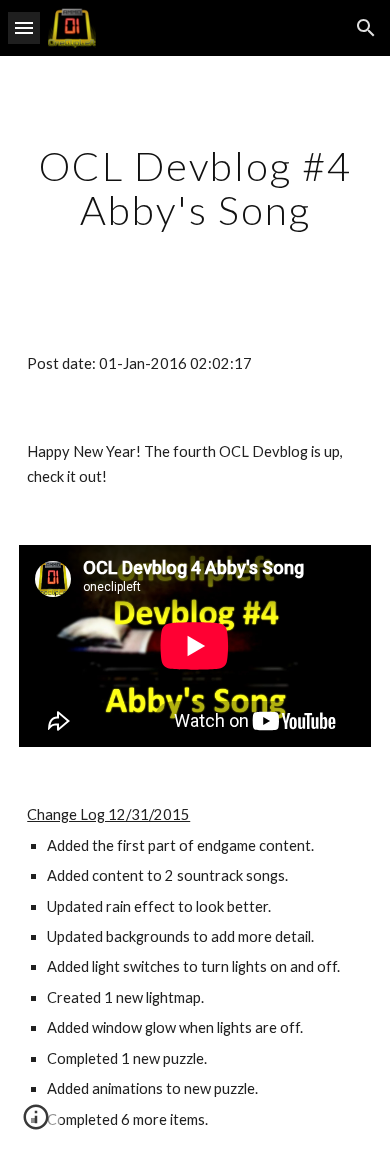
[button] (24, 27)
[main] (195, 188)
